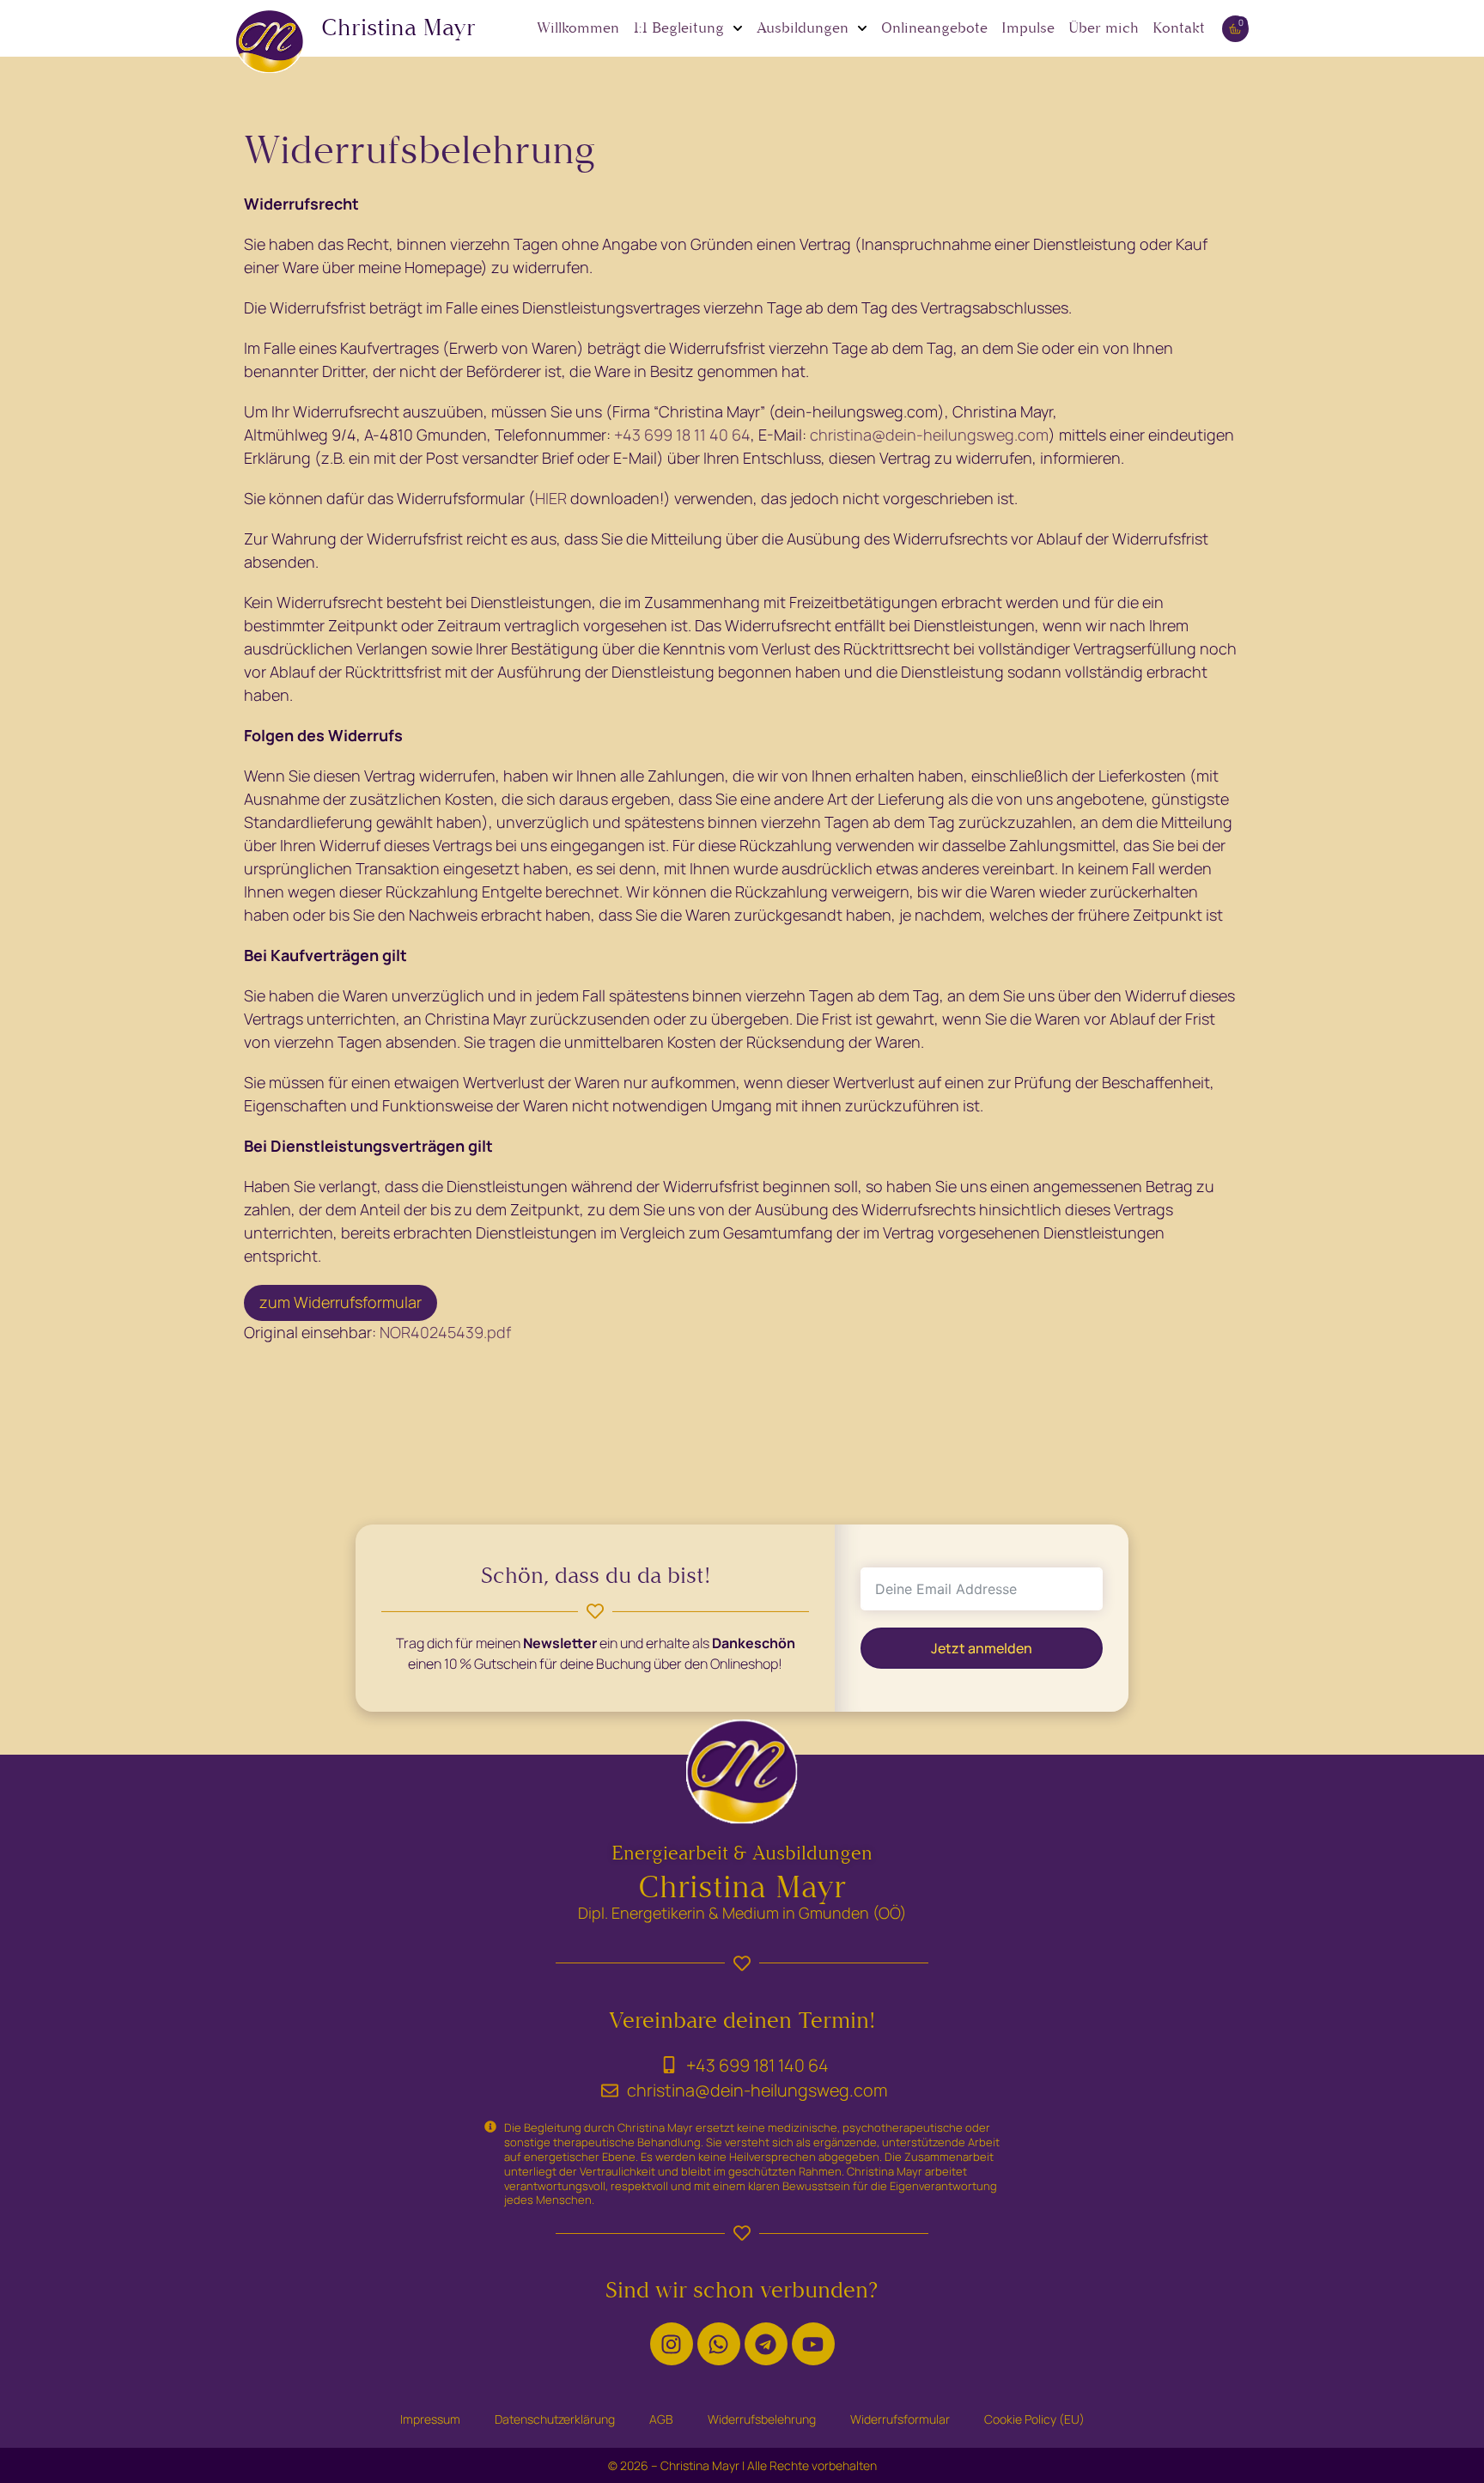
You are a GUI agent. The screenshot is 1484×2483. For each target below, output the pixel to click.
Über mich (1104, 28)
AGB (661, 2419)
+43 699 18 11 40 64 (682, 435)
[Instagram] (672, 2344)
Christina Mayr (398, 27)
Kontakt (1179, 28)
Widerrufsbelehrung (762, 2419)
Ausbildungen (803, 28)
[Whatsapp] (719, 2344)
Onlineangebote (934, 28)
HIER (553, 498)
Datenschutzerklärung (555, 2419)
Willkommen (578, 28)
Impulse (1028, 28)
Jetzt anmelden (982, 1647)
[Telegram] (766, 2344)
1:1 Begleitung (678, 28)
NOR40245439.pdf (445, 1332)
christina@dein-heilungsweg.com (929, 435)
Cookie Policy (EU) (1034, 2419)
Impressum (430, 2419)
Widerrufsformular (900, 2419)
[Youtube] (813, 2344)
